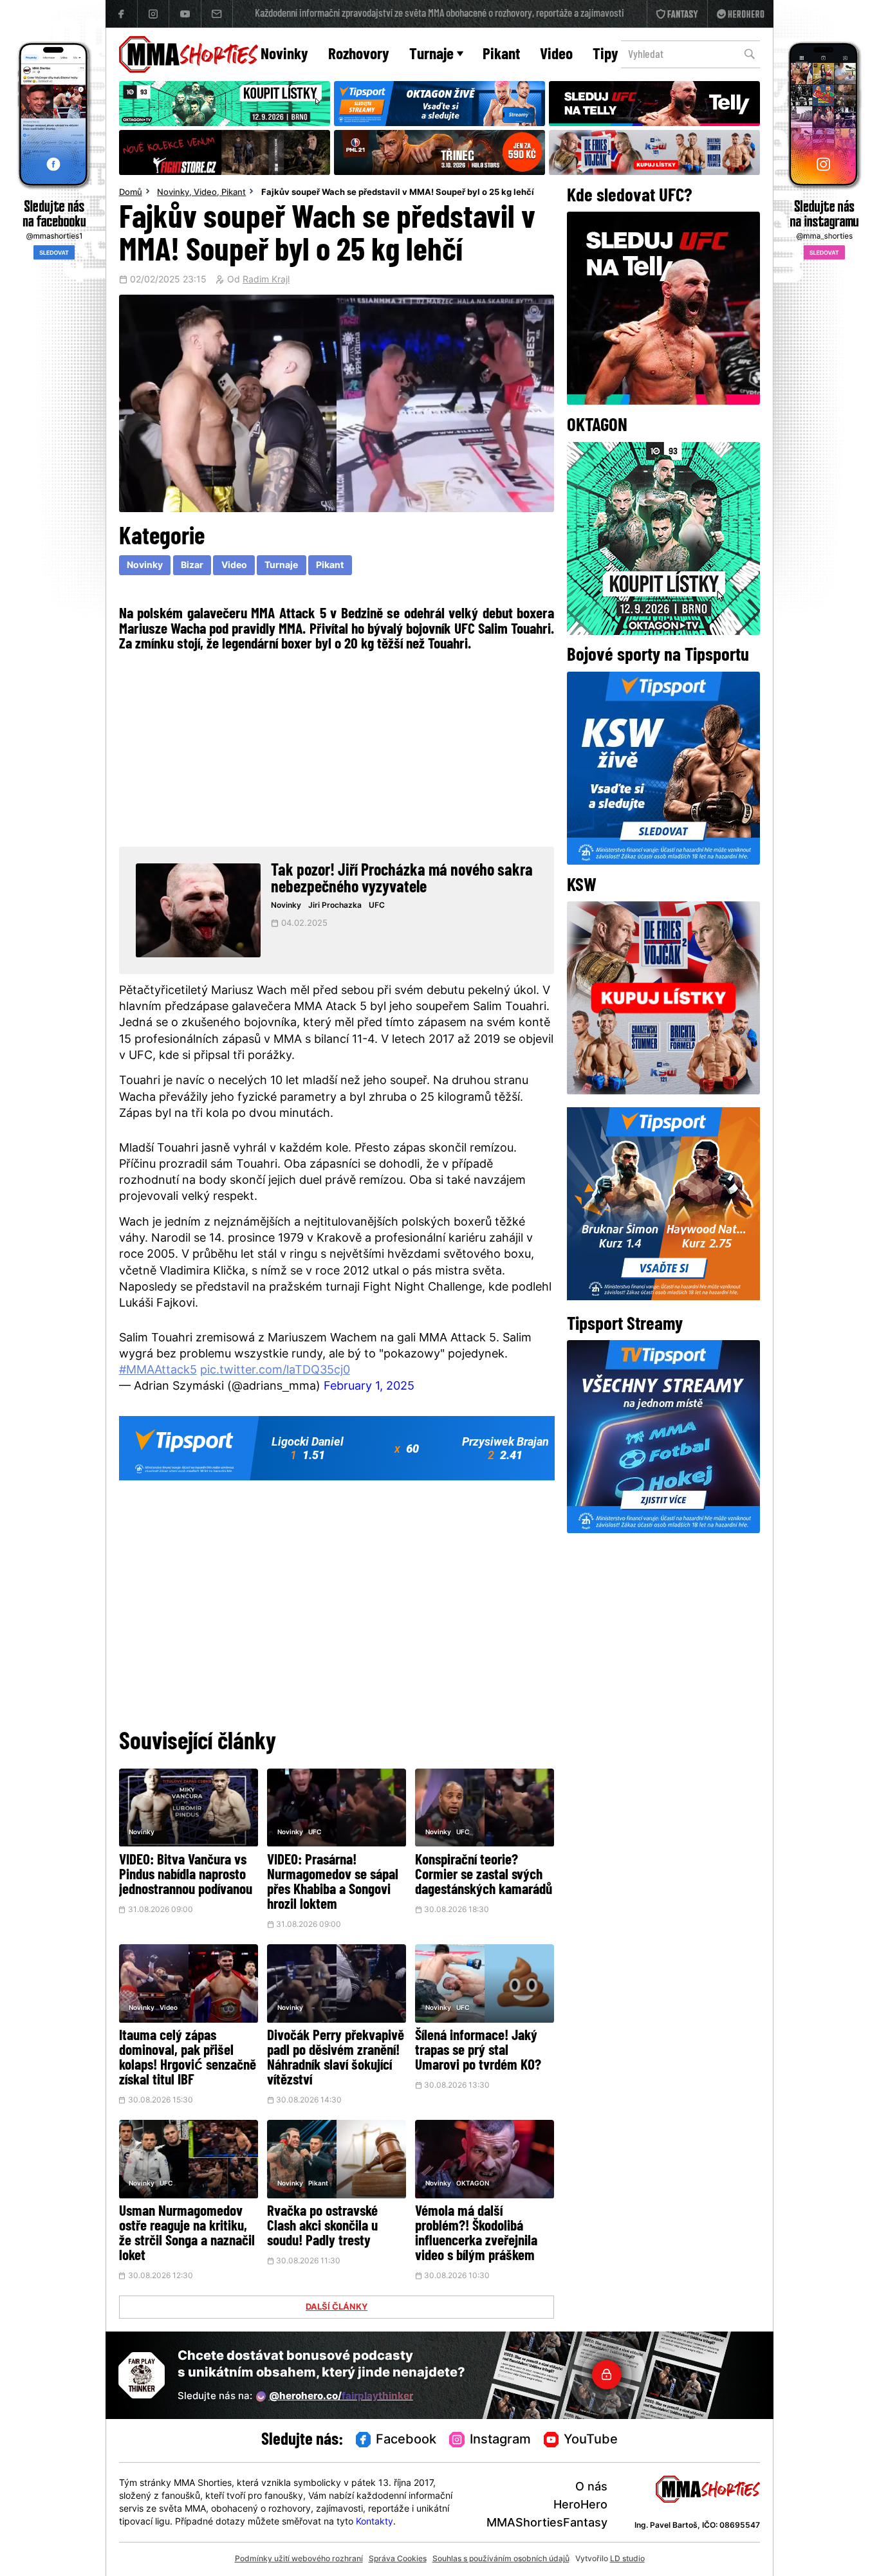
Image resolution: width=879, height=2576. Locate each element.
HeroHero (580, 2506)
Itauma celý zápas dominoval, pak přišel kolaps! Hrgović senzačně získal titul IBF (188, 2059)
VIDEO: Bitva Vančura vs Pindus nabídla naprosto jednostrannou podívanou (186, 1876)
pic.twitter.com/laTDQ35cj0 (275, 1371)
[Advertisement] (337, 748)
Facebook (406, 2440)
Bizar (192, 566)
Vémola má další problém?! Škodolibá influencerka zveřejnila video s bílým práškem (476, 2234)
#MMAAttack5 (158, 1371)
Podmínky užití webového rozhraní (299, 2559)
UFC (377, 906)
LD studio (627, 2559)
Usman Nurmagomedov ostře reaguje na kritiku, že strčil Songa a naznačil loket (187, 2234)
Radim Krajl (266, 281)
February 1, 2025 (369, 1387)
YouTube (591, 2440)
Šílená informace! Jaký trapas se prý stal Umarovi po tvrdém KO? (478, 2051)
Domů (131, 193)
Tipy (606, 55)
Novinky (284, 55)
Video (556, 55)
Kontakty (375, 2522)
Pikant (501, 55)
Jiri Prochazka (335, 906)
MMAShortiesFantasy (547, 2524)
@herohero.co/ (341, 2397)
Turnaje (431, 55)
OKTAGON (473, 2184)
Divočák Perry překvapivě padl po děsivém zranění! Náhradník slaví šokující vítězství (336, 2059)
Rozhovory (359, 55)
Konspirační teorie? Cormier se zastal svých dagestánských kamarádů (484, 1876)
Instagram (500, 2440)
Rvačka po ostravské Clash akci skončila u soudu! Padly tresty (322, 2227)
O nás (591, 2488)
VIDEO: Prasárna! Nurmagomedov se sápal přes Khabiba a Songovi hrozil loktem (333, 1883)
